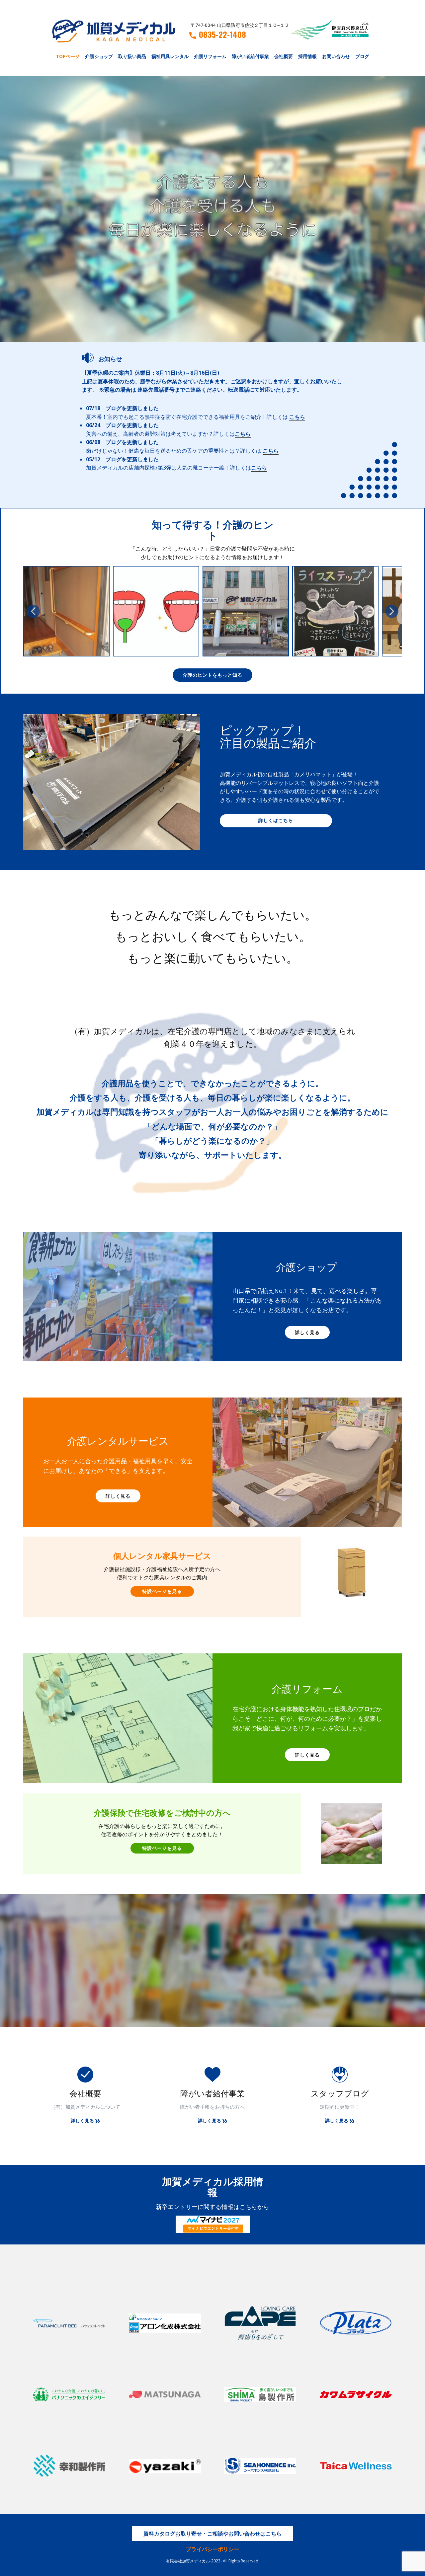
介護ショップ (99, 56)
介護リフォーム (210, 56)
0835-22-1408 (222, 35)
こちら (297, 417)
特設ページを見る (162, 1591)
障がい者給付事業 (250, 56)
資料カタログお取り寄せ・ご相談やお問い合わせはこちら (212, 2534)
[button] (33, 611)
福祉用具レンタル (170, 56)
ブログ (362, 56)
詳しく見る (307, 1332)
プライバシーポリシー (212, 2549)
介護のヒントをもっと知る (212, 675)
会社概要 (284, 56)
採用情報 (307, 56)
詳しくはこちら (276, 820)
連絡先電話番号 (156, 390)
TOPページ (68, 56)
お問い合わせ (336, 56)
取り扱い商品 (132, 56)
